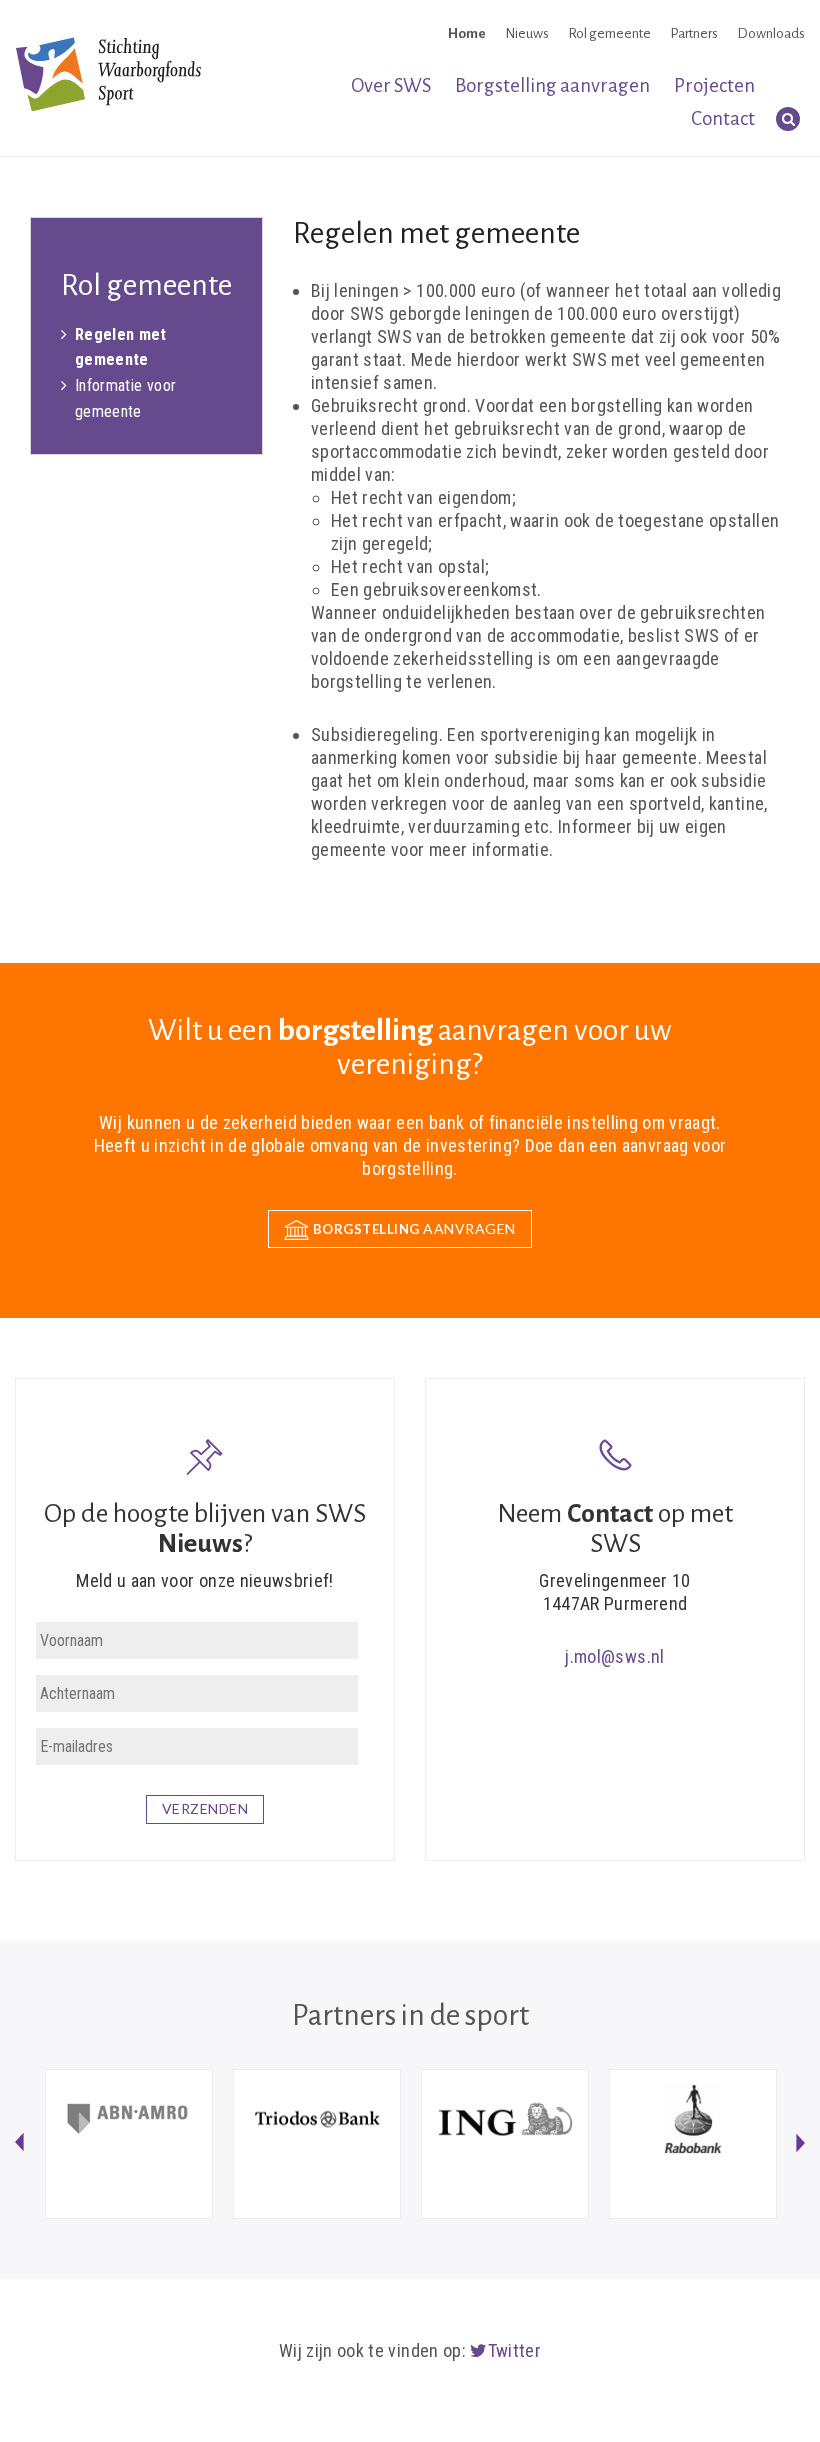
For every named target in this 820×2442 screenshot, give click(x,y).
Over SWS (391, 85)
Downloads (771, 33)
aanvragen (414, 1228)
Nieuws (527, 33)
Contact (723, 118)
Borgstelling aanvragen (552, 85)
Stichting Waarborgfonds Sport (108, 73)
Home (467, 33)
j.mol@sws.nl (614, 1656)
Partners (694, 33)
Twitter (514, 2350)
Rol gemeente (609, 33)
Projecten (714, 85)
